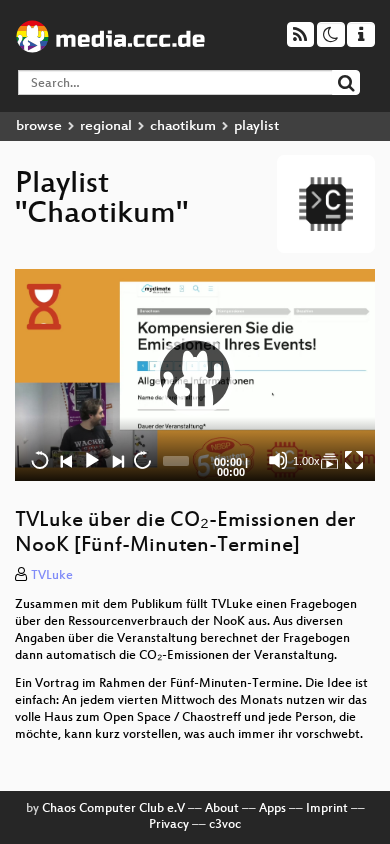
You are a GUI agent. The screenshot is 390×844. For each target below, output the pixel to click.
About (222, 809)
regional (106, 126)
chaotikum (183, 126)
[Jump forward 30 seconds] (142, 460)
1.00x (306, 461)
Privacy (169, 825)
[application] (195, 375)
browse (39, 126)
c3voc (225, 825)
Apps (272, 809)
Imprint (327, 809)
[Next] (117, 460)
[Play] (195, 375)
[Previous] (66, 460)
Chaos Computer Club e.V (113, 809)
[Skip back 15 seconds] (40, 460)
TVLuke (52, 576)
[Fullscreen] (354, 460)
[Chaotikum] (329, 460)
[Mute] (278, 460)
